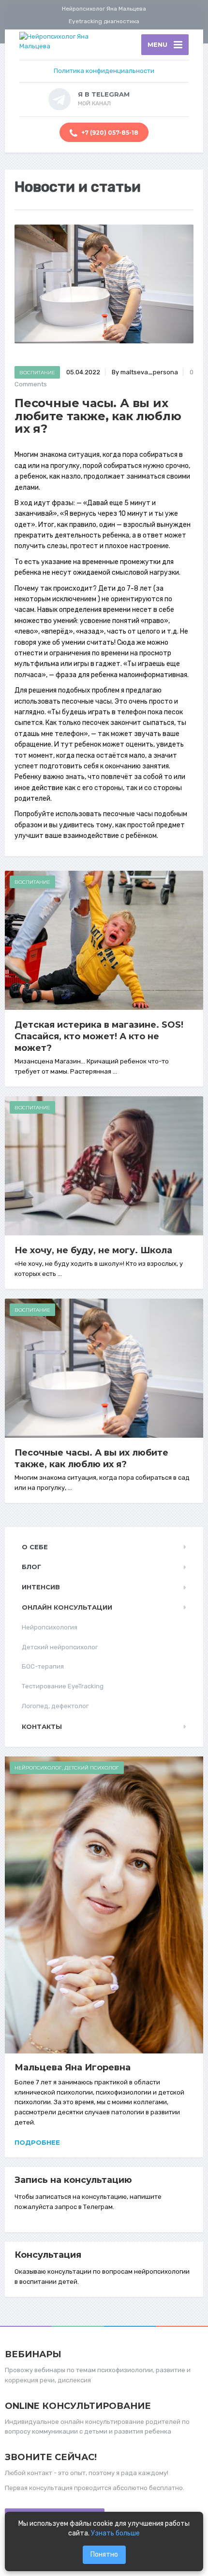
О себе (35, 1547)
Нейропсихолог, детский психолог (67, 1768)
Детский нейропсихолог (60, 1647)
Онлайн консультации (67, 1607)
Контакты (42, 1727)
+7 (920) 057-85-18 (109, 133)
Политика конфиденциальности (104, 71)
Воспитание (37, 373)
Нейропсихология (50, 1627)
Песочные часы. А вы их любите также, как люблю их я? (91, 1458)
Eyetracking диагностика (104, 21)
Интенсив (41, 1587)
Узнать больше (115, 2533)
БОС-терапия (43, 1666)
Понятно (104, 2555)
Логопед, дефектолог (55, 1706)
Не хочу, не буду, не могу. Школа (93, 1250)
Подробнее (37, 2142)
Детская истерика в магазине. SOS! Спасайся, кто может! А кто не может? (99, 1036)
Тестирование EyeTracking (63, 1686)
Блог (31, 1567)
